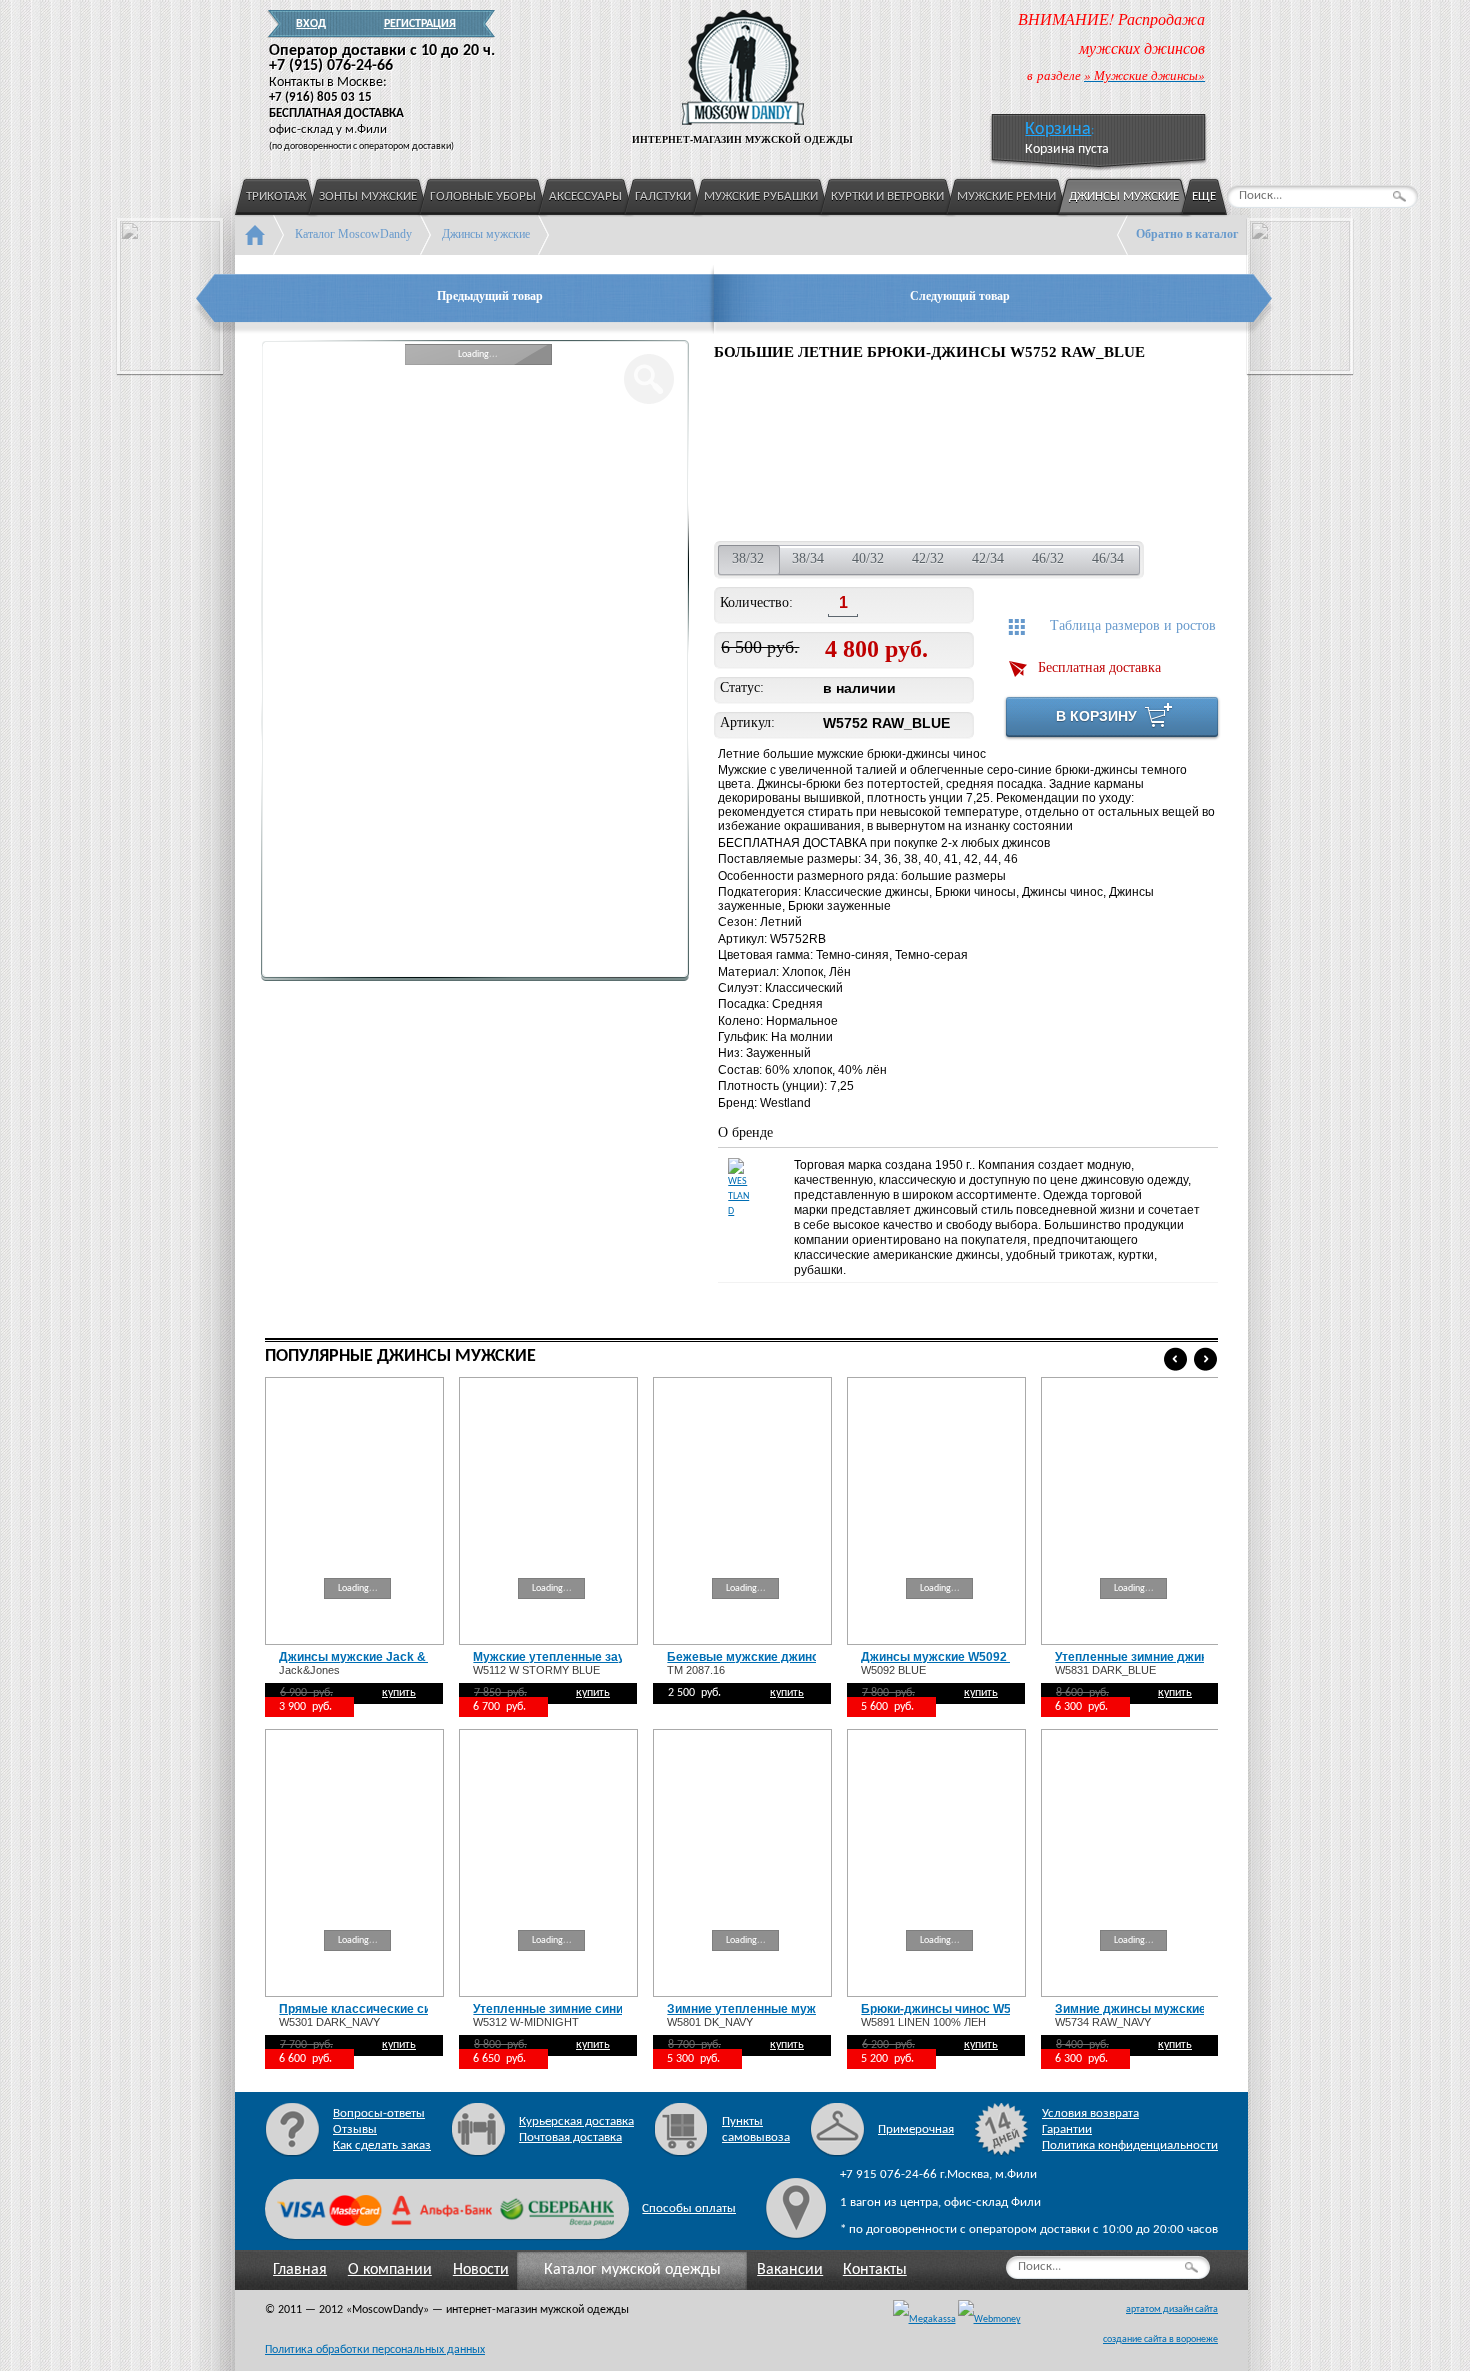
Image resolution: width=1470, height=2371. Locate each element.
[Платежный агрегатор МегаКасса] (924, 2320)
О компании (390, 2270)
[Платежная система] (989, 2320)
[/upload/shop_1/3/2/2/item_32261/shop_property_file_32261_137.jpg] (763, 454)
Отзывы (355, 2129)
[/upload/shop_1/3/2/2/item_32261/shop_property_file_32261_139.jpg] (1025, 454)
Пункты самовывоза (756, 2129)
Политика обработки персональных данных (375, 2350)
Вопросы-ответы (379, 2113)
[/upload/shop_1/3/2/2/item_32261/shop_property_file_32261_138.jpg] (894, 454)
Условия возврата (1090, 2113)
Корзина (1058, 129)
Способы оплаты (689, 2208)
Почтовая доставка (570, 2137)
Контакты (875, 2270)
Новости (481, 2270)
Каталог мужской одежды (632, 2270)
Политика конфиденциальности (1130, 2145)
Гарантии (1067, 2129)
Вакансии (790, 2270)
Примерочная (916, 2129)
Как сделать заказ (382, 2145)
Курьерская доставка (576, 2121)
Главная (300, 2270)
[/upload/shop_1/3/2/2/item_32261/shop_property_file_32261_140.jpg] (1150, 454)
